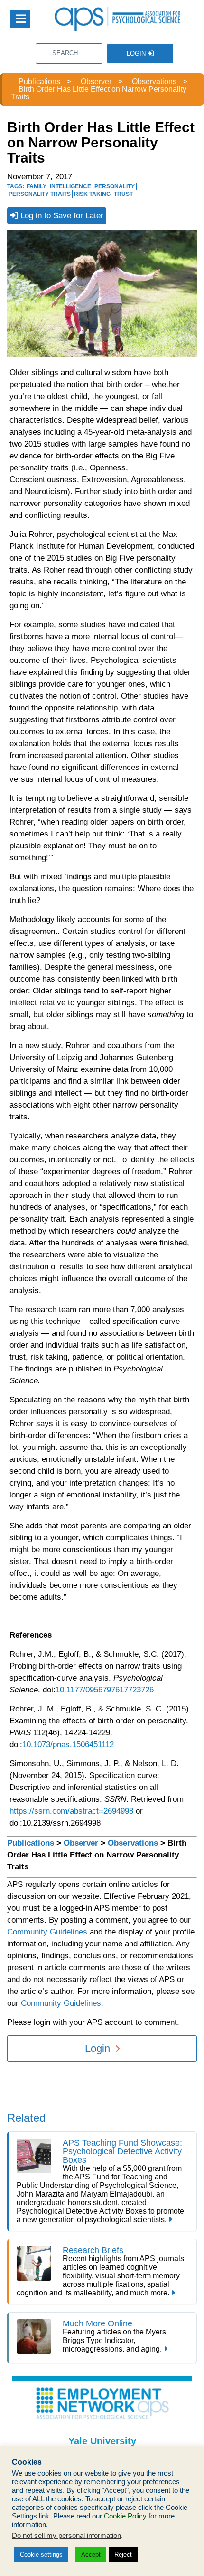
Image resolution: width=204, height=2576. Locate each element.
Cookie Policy (125, 2516)
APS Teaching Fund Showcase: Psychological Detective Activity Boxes (122, 2151)
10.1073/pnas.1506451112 (69, 1745)
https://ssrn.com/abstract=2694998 (71, 1811)
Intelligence (70, 186)
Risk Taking (92, 194)
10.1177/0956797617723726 (105, 1690)
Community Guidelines (47, 1932)
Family (37, 186)
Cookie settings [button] (41, 2554)
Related (26, 2118)
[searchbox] (69, 53)
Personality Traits (40, 194)
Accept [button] (91, 2554)
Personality (115, 186)
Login (137, 53)
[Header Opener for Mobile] (20, 19)
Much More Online (97, 2323)
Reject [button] (123, 2554)
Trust (123, 194)
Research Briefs (93, 2250)
